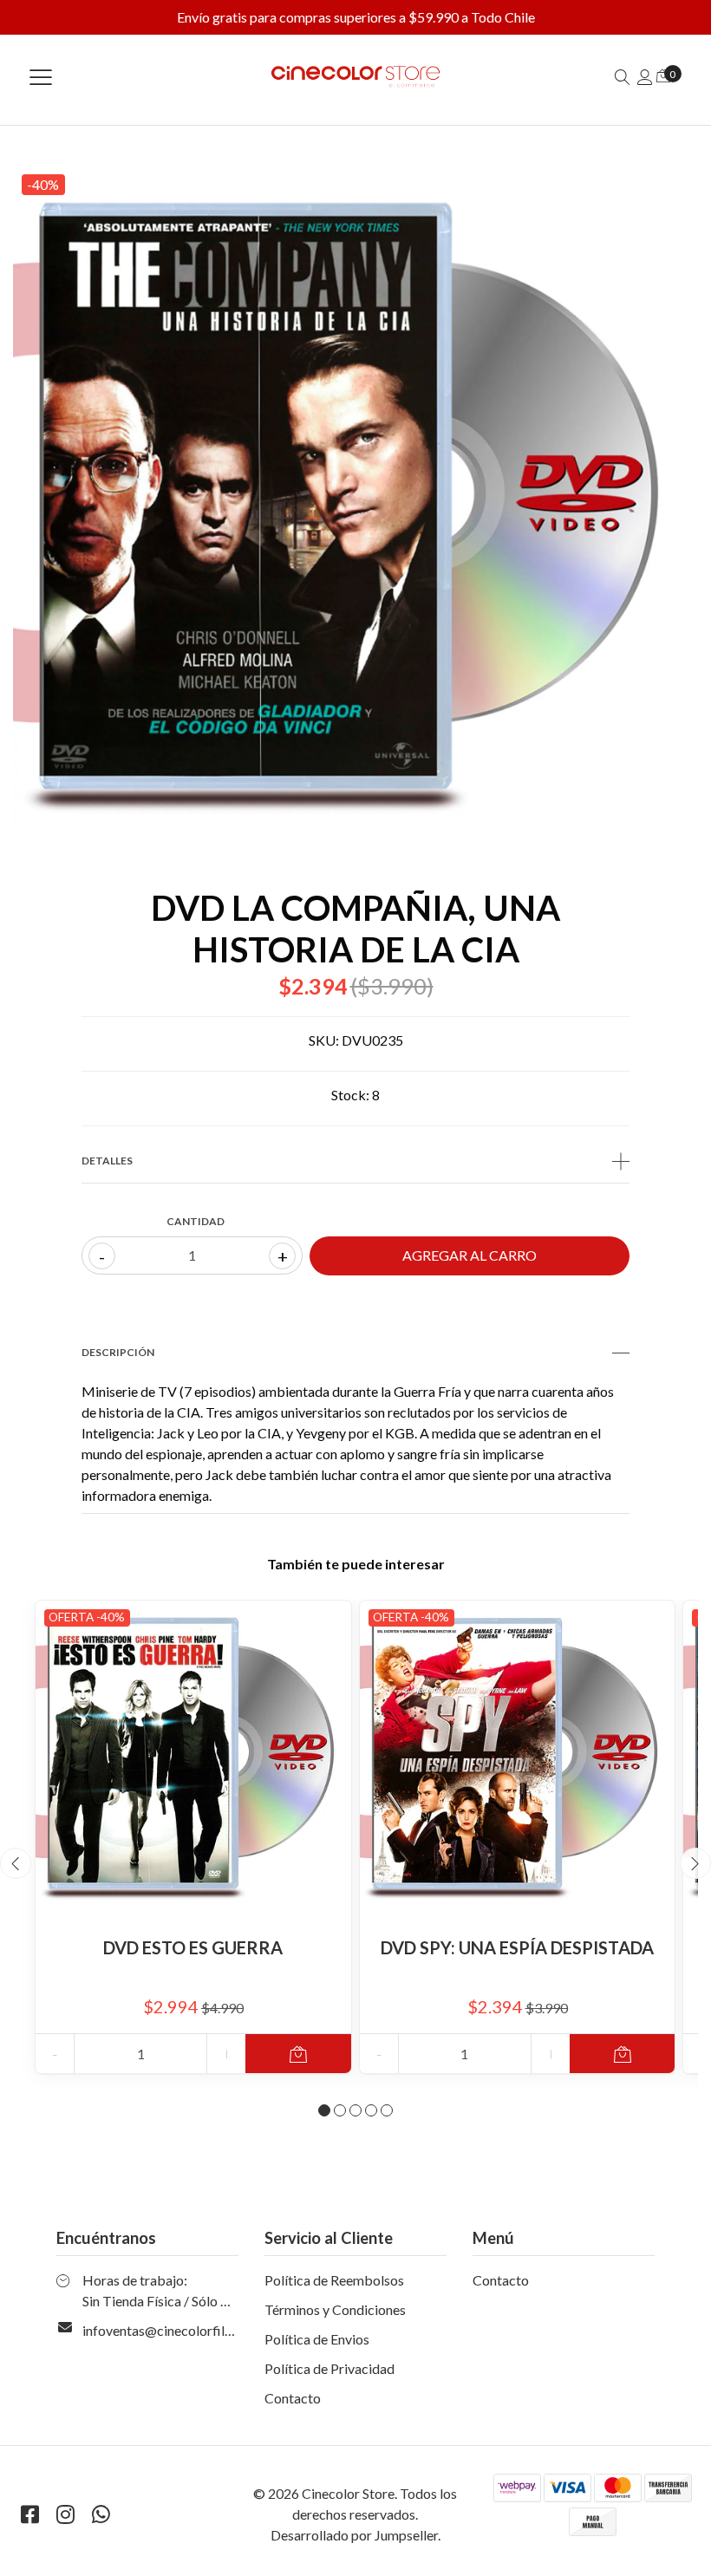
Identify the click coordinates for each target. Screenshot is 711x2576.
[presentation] (16, 1863)
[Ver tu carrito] (663, 75)
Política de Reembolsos (334, 2280)
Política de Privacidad (329, 2368)
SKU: (324, 1040)
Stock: (350, 1095)
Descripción (118, 1352)
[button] (324, 2110)
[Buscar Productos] (623, 77)
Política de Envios (317, 2339)
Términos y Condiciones (335, 2309)
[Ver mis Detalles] (645, 77)
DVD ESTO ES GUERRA (193, 1947)
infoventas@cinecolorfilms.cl (169, 2330)
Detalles (107, 1161)
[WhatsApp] (101, 2514)
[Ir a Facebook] (29, 2514)
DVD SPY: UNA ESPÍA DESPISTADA (517, 1947)
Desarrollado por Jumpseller (354, 2535)
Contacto (293, 2398)
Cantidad (196, 1221)
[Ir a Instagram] (65, 2514)
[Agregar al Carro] (298, 2054)
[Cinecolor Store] (356, 77)
